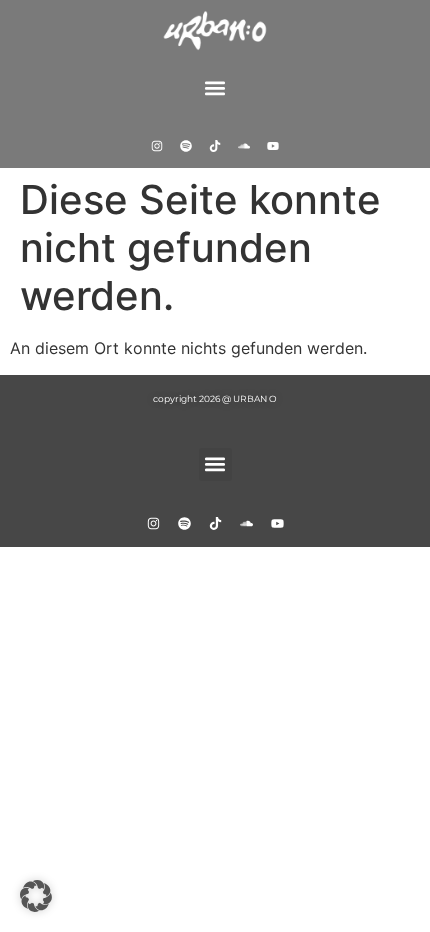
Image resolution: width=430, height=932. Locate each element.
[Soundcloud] (244, 146)
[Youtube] (273, 146)
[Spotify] (186, 146)
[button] (215, 87)
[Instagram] (157, 146)
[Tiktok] (215, 146)
